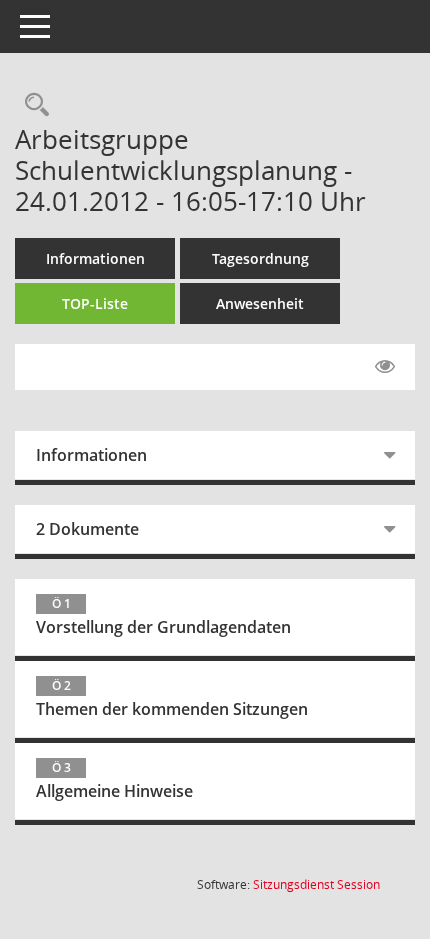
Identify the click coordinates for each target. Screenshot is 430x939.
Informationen (95, 258)
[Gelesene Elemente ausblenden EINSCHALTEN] (385, 367)
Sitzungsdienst (316, 884)
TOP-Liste (95, 303)
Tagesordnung (260, 258)
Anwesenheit (260, 303)
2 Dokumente (87, 529)
